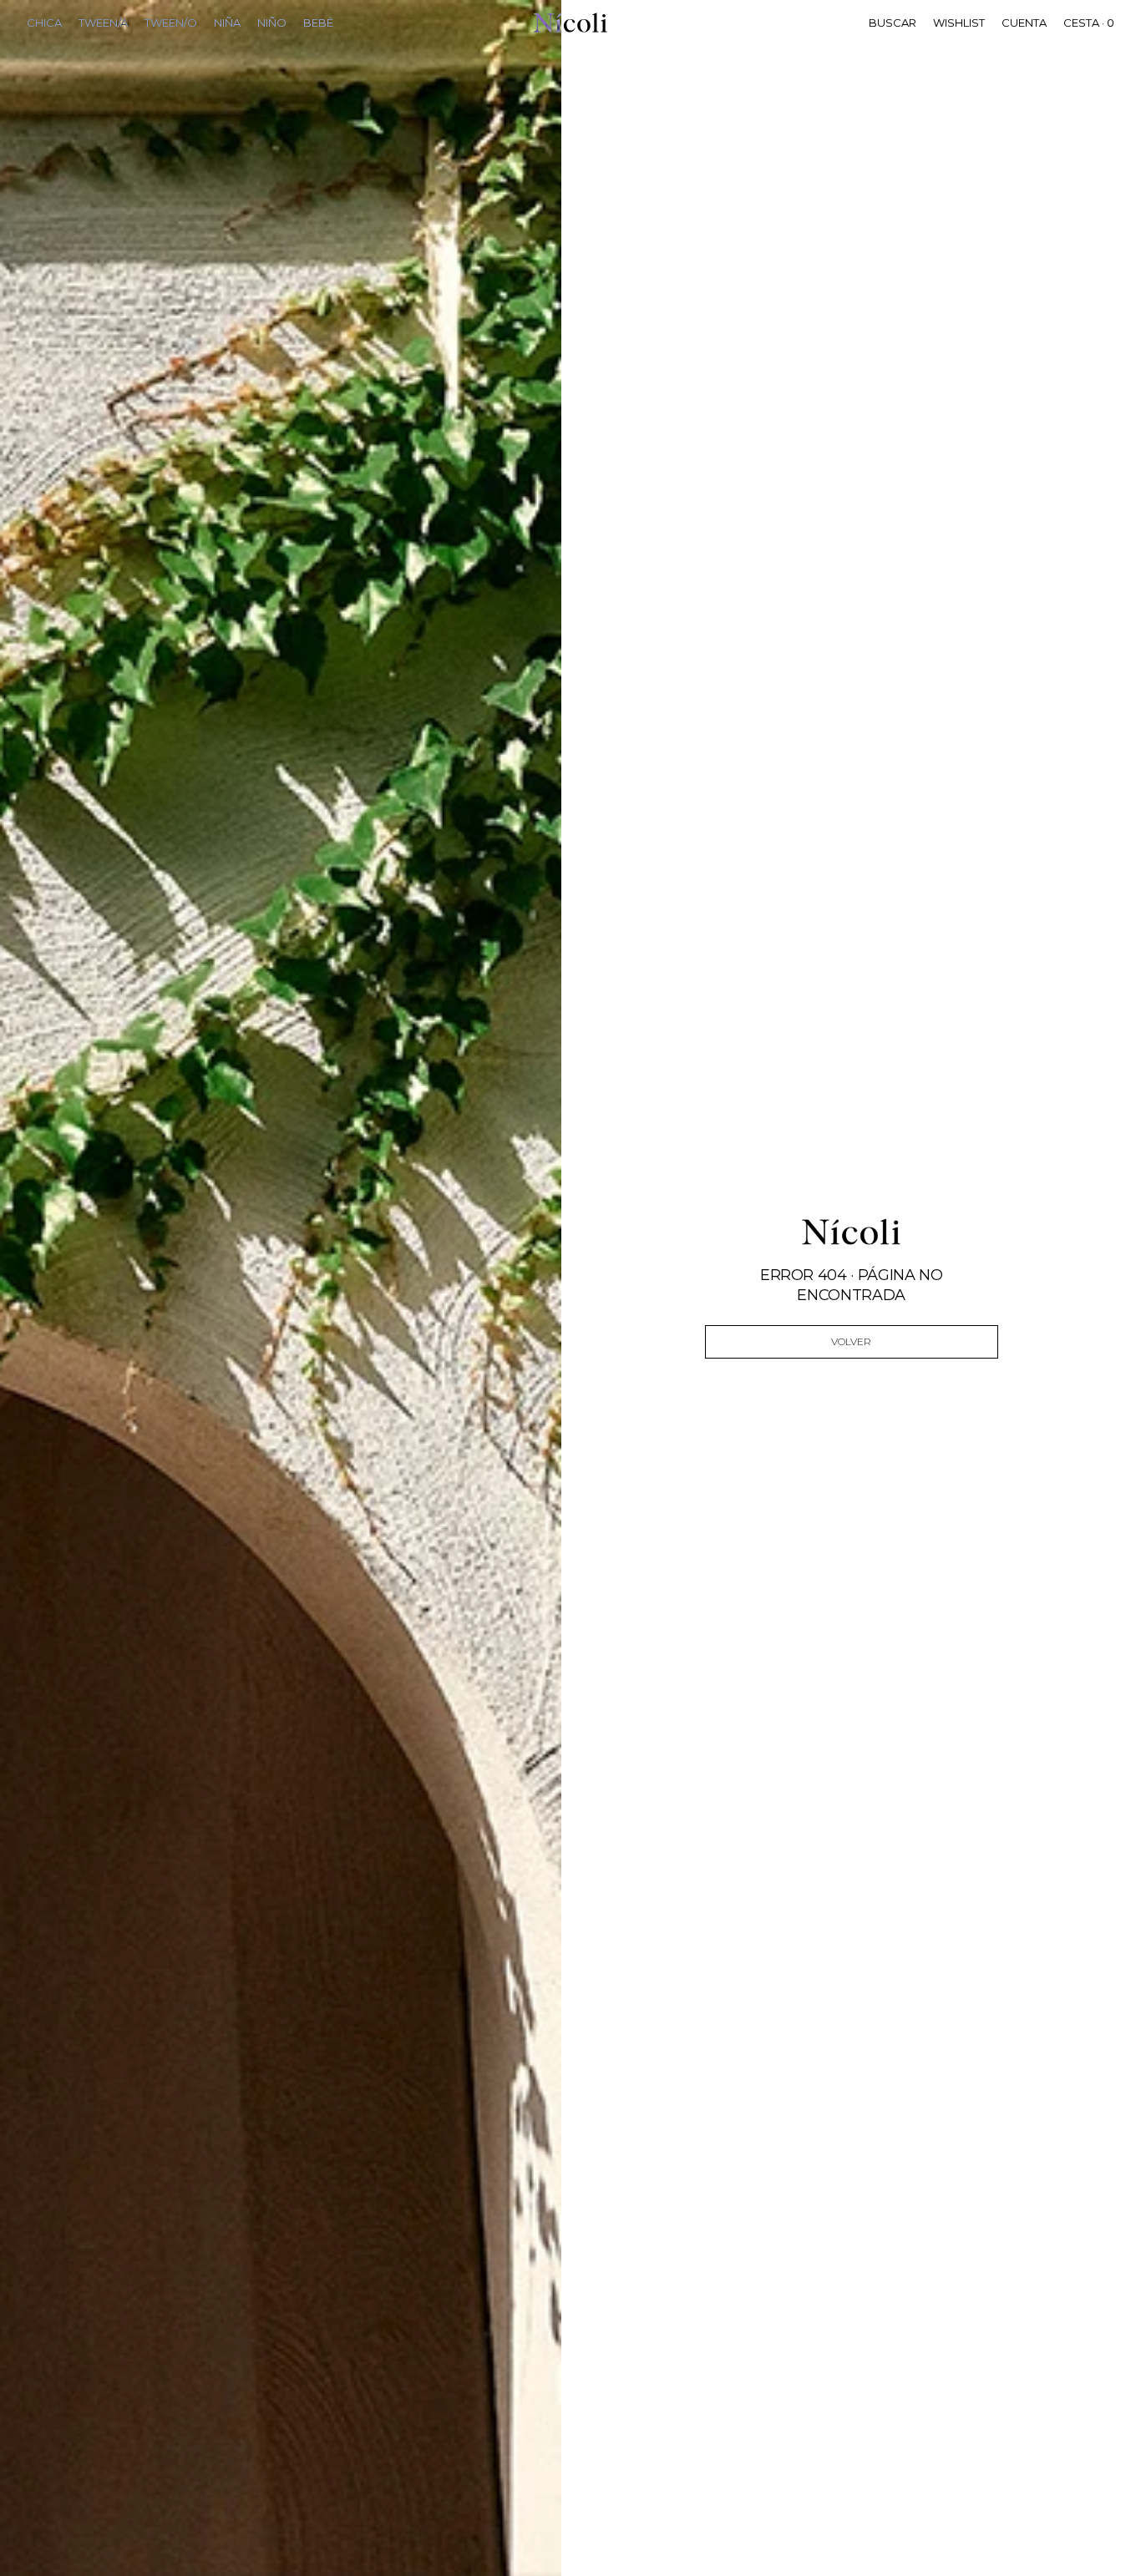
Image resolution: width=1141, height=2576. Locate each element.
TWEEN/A (103, 23)
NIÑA (227, 23)
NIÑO (272, 23)
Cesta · (1089, 23)
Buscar (893, 23)
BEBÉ (318, 23)
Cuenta (1024, 23)
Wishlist (959, 23)
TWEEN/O (171, 23)
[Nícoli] (570, 23)
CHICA (44, 23)
